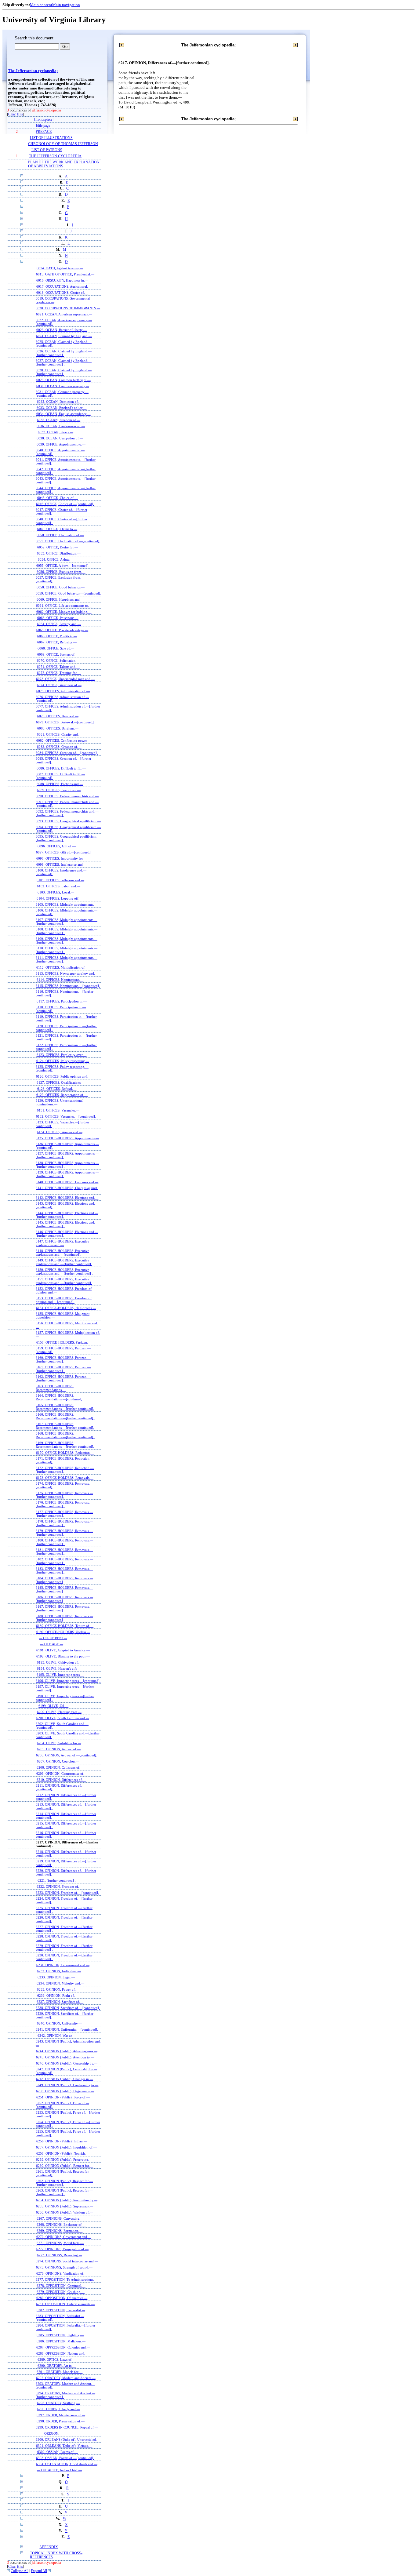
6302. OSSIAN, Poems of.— (58, 2452)
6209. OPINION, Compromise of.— (62, 1774)
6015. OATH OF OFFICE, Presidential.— (65, 274)
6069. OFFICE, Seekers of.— (58, 654)
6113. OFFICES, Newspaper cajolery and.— (67, 973)
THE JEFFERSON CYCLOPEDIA (55, 156)
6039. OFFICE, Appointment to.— (61, 444)
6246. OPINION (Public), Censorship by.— (67, 2063)
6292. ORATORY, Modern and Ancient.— (66, 2378)
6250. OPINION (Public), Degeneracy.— (65, 2091)
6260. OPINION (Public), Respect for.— (65, 2166)
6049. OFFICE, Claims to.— (57, 529)
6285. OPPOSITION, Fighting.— (60, 2335)
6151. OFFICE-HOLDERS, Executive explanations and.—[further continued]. (64, 1281)
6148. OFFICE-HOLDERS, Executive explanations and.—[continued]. (62, 1253)
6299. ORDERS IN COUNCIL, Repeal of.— (67, 2427)
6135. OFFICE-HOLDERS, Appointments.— (67, 1138)
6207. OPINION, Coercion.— (58, 1761)
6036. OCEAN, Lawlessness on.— (61, 426)
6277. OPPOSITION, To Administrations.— (67, 2279)
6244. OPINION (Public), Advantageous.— (67, 2051)
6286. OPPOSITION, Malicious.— (61, 2341)
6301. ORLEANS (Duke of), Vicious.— (64, 2446)
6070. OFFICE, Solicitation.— (58, 660)
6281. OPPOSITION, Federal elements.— (65, 2304)
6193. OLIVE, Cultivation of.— (60, 1662)
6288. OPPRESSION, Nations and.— (62, 2353)
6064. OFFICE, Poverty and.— (59, 624)
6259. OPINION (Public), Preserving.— (64, 2159)
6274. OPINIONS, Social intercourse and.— (67, 2261)
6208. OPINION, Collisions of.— (60, 1767)
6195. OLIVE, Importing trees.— (60, 1675)
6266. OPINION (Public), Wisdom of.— (65, 2212)
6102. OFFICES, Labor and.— (59, 886)
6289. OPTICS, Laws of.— (57, 2360)
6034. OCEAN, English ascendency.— (63, 414)
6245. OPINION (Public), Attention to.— (65, 2057)
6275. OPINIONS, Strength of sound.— (64, 2267)
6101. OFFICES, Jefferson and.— (60, 880)
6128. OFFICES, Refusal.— (57, 1089)
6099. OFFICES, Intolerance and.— (62, 864)
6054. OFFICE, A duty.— (56, 559)
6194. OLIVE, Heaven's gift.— (59, 1668)
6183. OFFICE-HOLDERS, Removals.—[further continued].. (64, 1570)
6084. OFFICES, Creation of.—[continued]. (67, 753)
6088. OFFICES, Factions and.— (60, 784)
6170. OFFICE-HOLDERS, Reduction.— (65, 1453)
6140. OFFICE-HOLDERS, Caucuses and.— (67, 1182)
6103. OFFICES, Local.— (56, 892)
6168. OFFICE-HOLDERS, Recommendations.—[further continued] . (65, 1435)
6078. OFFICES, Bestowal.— (58, 716)
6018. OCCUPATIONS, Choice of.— (62, 293)
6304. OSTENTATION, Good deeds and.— (67, 2464)
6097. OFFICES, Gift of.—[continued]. (64, 852)
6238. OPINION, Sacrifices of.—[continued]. (68, 2008)
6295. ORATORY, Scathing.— (58, 2403)
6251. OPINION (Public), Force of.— (63, 2097)
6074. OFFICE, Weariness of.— (59, 685)
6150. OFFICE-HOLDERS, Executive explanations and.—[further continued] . (64, 1272)
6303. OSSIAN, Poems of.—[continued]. (65, 2458)
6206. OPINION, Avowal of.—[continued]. (67, 1755)
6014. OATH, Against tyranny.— (60, 268)
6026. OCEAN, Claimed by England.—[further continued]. (64, 353)
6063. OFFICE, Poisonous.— (58, 618)
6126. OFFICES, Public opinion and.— (64, 1076)
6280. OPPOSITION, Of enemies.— (62, 2298)
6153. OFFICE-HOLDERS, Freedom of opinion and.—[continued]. (64, 1300)
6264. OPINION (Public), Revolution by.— (67, 2200)
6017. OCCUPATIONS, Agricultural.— (64, 286)
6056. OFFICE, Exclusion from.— (61, 572)
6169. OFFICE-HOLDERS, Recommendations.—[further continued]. (65, 1445)
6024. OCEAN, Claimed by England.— (64, 336)
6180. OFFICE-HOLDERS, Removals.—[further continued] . (64, 1542)
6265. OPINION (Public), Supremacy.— (65, 2206)
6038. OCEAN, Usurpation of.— (60, 438)
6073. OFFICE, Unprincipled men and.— (65, 679)
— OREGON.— (51, 2433)
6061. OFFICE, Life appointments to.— (64, 606)
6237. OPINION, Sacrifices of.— (60, 2002)
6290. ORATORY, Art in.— (57, 2366)
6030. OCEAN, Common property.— (63, 386)
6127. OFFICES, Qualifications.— (61, 1082)
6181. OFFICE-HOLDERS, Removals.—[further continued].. (64, 1552)
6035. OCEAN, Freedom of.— (59, 420)
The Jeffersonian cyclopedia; (33, 71)
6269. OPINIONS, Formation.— (60, 2231)
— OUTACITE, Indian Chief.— (59, 2470)
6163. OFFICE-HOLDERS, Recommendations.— (55, 1388)
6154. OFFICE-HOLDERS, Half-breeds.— (66, 1308)
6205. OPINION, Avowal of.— (59, 1749)
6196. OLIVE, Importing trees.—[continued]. (68, 1681)
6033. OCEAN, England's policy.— (62, 408)
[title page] (44, 126)
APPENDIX (49, 2547)
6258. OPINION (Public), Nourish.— (63, 2153)
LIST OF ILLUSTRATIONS (51, 138)
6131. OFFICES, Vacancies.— (58, 1110)
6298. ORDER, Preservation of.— (61, 2421)
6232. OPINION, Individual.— (59, 1971)
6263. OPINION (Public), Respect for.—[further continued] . (64, 2192)
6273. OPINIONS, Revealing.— (60, 2255)
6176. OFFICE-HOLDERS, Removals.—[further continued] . (64, 1504)
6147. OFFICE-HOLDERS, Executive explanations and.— (62, 1243)
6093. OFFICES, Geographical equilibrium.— (68, 821)
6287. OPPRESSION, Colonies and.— (63, 2347)
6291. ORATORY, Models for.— (60, 2372)
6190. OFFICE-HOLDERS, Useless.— (63, 1632)
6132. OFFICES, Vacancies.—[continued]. (66, 1116)
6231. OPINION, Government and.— (63, 1965)
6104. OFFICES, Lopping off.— (60, 898)
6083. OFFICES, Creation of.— (59, 747)
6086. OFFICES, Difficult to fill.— (61, 768)
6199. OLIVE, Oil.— (53, 1706)
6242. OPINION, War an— (57, 2036)
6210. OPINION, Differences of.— (61, 1780)
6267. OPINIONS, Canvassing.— (60, 2218)
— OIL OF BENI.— (53, 1638)
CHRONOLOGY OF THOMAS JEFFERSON (63, 144)
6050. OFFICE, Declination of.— (60, 535)
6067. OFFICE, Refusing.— (57, 642)
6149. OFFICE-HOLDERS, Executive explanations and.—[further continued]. (64, 1262)
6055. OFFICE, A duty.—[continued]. (63, 566)
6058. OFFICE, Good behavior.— (61, 587)
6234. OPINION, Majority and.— (60, 1983)
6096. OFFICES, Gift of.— (57, 846)
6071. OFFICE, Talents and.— (58, 667)
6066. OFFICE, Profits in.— (57, 636)
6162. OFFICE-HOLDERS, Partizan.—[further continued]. (63, 1378)
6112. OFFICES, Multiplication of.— (63, 967)
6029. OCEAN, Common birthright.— (63, 380)
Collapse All (20, 2571)
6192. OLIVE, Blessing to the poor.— (63, 1656)
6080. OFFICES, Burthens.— (58, 728)
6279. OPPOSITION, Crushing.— (61, 2292)
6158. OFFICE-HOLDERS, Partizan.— (64, 1342)
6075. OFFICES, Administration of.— (63, 691)
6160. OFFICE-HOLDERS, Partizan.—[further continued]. (63, 1359)
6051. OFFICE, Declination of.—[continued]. (68, 541)
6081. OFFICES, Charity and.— (60, 734)
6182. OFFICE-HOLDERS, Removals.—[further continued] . (64, 1561)
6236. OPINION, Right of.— (58, 1996)
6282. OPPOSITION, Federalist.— (61, 2310)
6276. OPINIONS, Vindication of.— (62, 2273)
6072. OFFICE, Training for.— (59, 673)
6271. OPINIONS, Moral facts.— (60, 2243)
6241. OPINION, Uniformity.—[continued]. (67, 2029)
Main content (41, 5)
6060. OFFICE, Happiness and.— (60, 599)
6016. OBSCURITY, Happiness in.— (62, 280)
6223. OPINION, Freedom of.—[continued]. (67, 1893)
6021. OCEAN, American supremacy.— (64, 314)
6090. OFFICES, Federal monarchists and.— (67, 796)
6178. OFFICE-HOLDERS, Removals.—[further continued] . (64, 1523)
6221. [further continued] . (57, 1880)
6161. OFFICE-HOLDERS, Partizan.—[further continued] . (63, 1369)
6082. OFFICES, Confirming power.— (64, 740)
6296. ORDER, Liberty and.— (58, 2409)
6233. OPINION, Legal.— (56, 1977)
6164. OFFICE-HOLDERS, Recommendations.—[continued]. (60, 1397)
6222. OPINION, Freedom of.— (60, 1887)
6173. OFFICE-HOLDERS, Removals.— (65, 1478)
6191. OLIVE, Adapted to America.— (63, 1650)
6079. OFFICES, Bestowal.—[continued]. (65, 722)
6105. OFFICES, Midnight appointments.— (67, 904)
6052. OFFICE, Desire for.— (58, 547)
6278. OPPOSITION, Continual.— (61, 2286)
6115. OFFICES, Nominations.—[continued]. (68, 986)
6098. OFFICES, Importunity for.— (62, 858)
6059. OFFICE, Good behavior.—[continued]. (68, 593)
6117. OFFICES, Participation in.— (62, 1001)
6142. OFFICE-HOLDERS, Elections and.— (67, 1198)
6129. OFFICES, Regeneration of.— (62, 1095)
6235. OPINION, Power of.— (58, 1989)
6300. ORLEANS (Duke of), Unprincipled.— (68, 2440)
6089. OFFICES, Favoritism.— (59, 790)
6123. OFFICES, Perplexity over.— (62, 1055)
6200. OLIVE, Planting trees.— (59, 1712)
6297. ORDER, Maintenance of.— (61, 2415)
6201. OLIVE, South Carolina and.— (63, 1718)
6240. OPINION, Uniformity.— (59, 2023)
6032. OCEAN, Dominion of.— (60, 402)
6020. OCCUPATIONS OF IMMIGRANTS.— (68, 308)
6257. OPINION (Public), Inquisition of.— (66, 2147)
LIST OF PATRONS (47, 150)
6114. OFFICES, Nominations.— (60, 980)
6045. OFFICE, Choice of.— (58, 498)
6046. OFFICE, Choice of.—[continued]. (65, 504)
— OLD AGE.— (52, 1644)
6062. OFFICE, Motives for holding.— (64, 612)
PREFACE (44, 132)
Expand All (39, 2571)
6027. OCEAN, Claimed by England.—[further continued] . (64, 362)
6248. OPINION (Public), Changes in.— (65, 2079)
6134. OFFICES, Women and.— (60, 1132)
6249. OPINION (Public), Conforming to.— (67, 2085)
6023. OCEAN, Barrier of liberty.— (62, 330)
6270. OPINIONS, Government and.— (64, 2237)
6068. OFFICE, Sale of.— (56, 648)
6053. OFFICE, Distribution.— (59, 553)
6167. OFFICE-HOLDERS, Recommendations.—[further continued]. (65, 1426)
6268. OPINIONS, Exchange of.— (61, 2225)
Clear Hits (16, 114)
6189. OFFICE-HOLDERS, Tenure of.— (65, 1626)
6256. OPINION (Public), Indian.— (62, 2141)
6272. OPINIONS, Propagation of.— (62, 2249)
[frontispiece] (44, 120)
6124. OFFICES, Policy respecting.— (63, 1061)
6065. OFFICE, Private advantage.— (62, 630)
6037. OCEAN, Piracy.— (56, 432)
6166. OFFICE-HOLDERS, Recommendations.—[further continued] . (65, 1416)
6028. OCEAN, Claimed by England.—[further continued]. (64, 372)
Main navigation (66, 5)
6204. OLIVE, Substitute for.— (59, 1743)
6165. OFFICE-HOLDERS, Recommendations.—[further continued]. (65, 1407)
